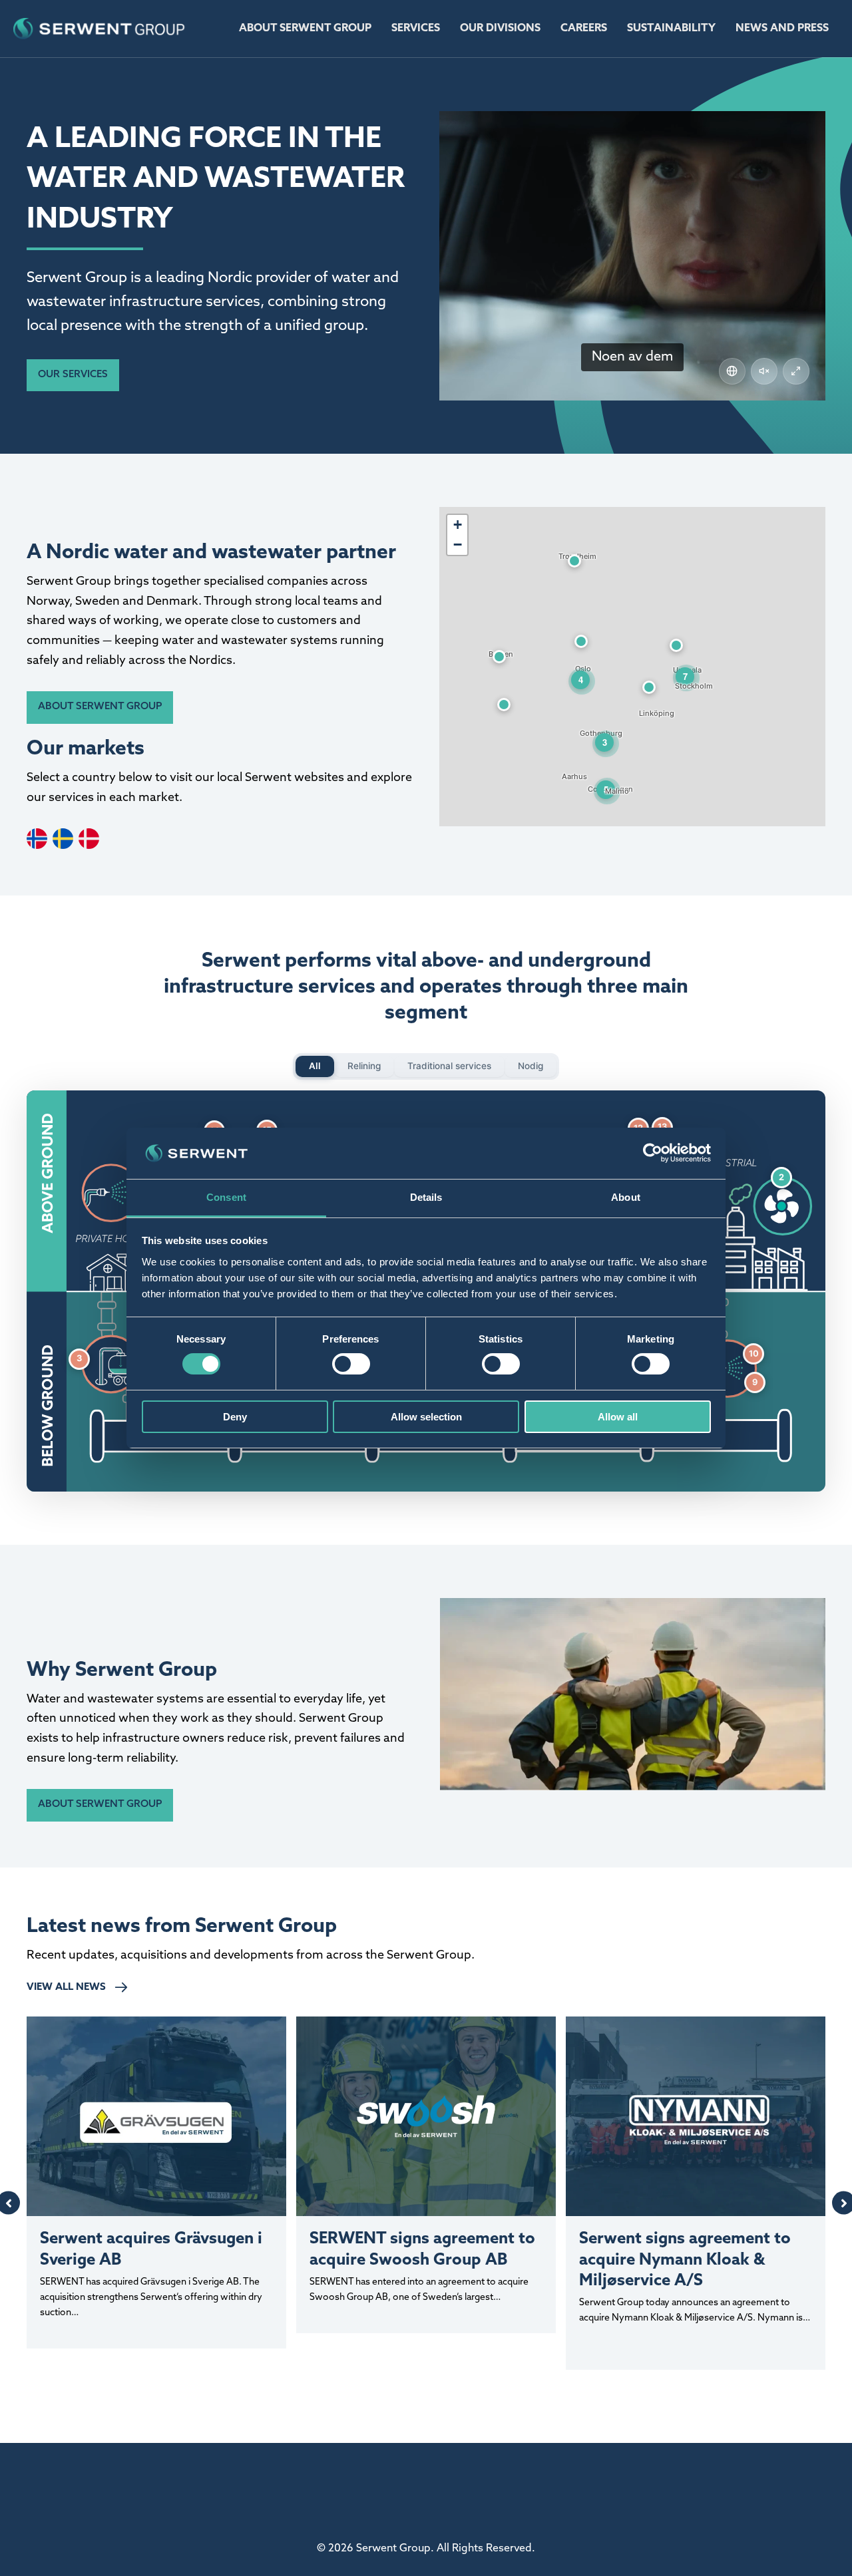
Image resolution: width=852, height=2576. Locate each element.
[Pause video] (632, 255)
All (315, 1066)
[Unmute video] (764, 371)
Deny (235, 1417)
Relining (364, 1066)
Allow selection (426, 1417)
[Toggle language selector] (732, 371)
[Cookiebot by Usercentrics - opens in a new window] (653, 1153)
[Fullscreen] (796, 371)
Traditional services (449, 1066)
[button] (73, 376)
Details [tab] (426, 1197)
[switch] (351, 1364)
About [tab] (626, 1197)
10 (754, 1354)
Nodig (531, 1066)
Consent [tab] (226, 1197)
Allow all (618, 1417)
